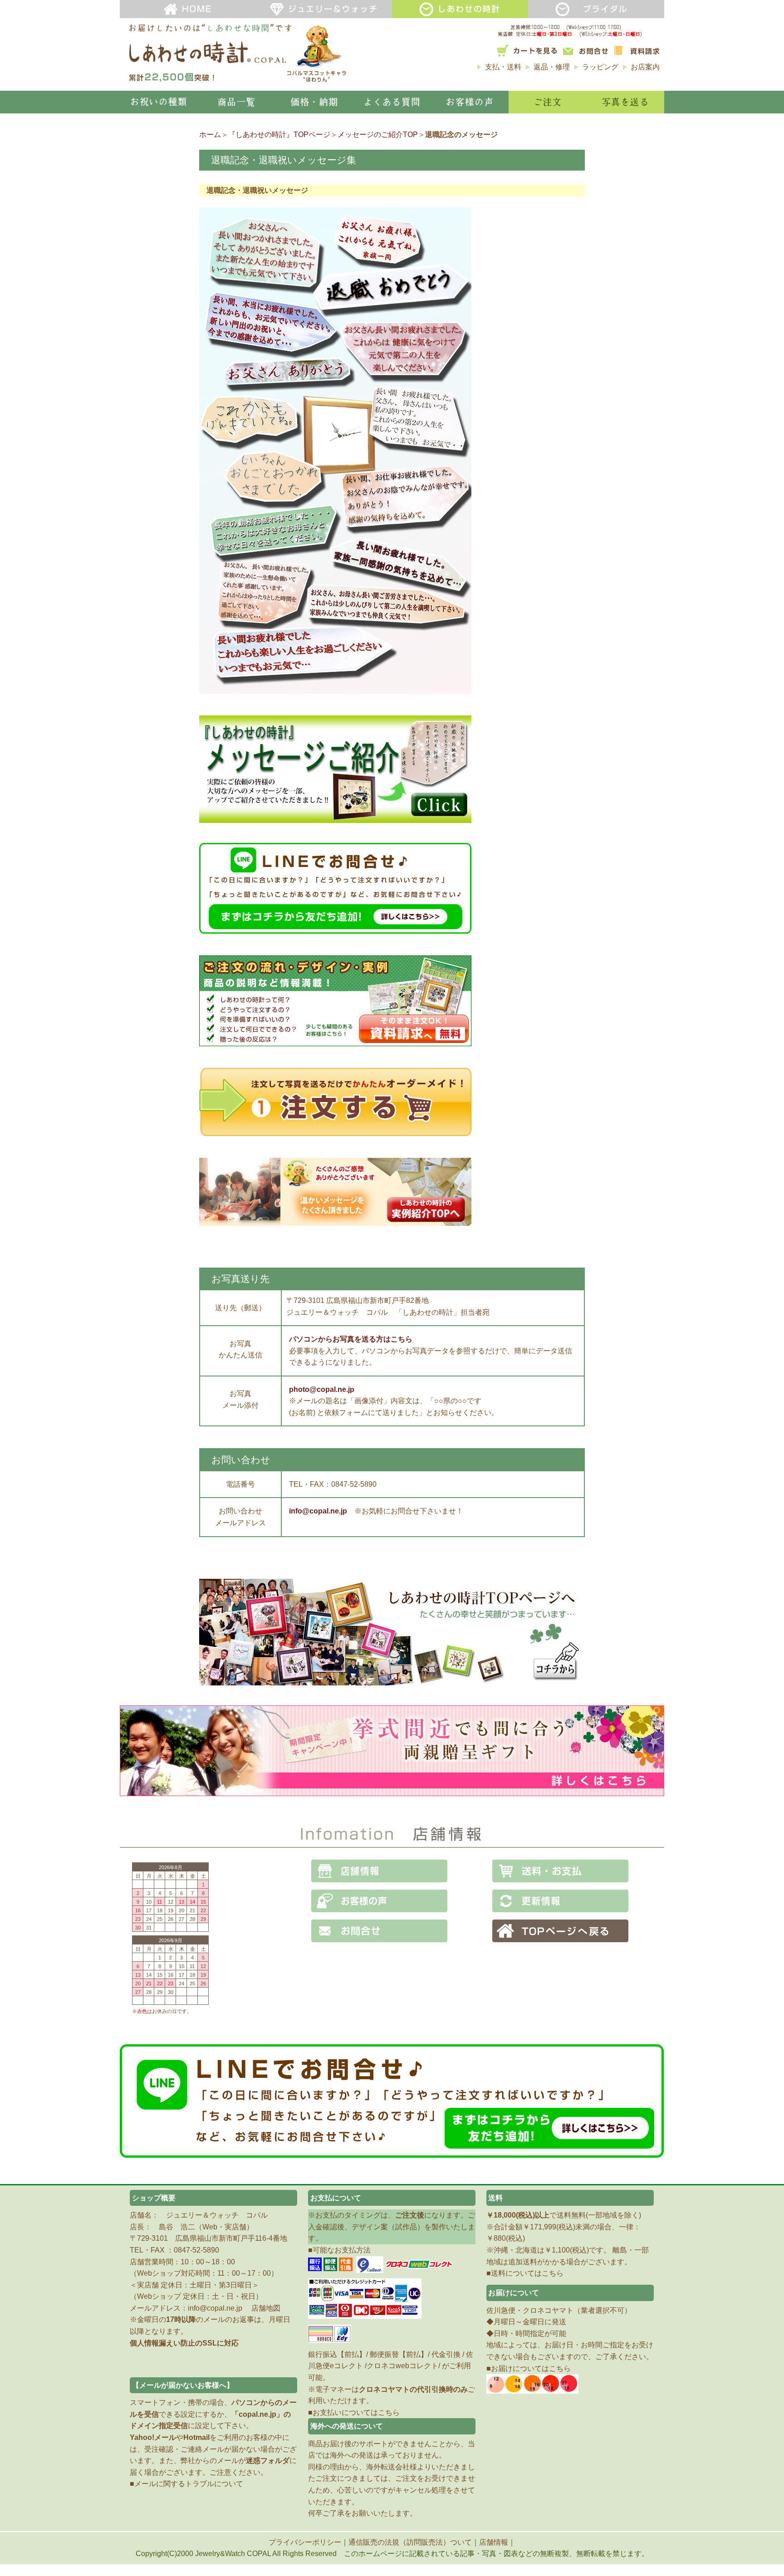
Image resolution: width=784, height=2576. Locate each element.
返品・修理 (552, 67)
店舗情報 (494, 2542)
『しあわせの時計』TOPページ (279, 135)
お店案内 (645, 67)
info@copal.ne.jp (215, 2308)
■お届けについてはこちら (529, 2368)
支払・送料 (503, 67)
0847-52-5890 (196, 2250)
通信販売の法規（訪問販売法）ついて (410, 2542)
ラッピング (600, 67)
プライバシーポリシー (305, 2542)
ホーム (210, 135)
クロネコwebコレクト (402, 2366)
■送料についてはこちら (525, 2273)
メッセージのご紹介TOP (378, 135)
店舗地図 (266, 2308)
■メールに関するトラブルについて (186, 2484)
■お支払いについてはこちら (354, 2412)
